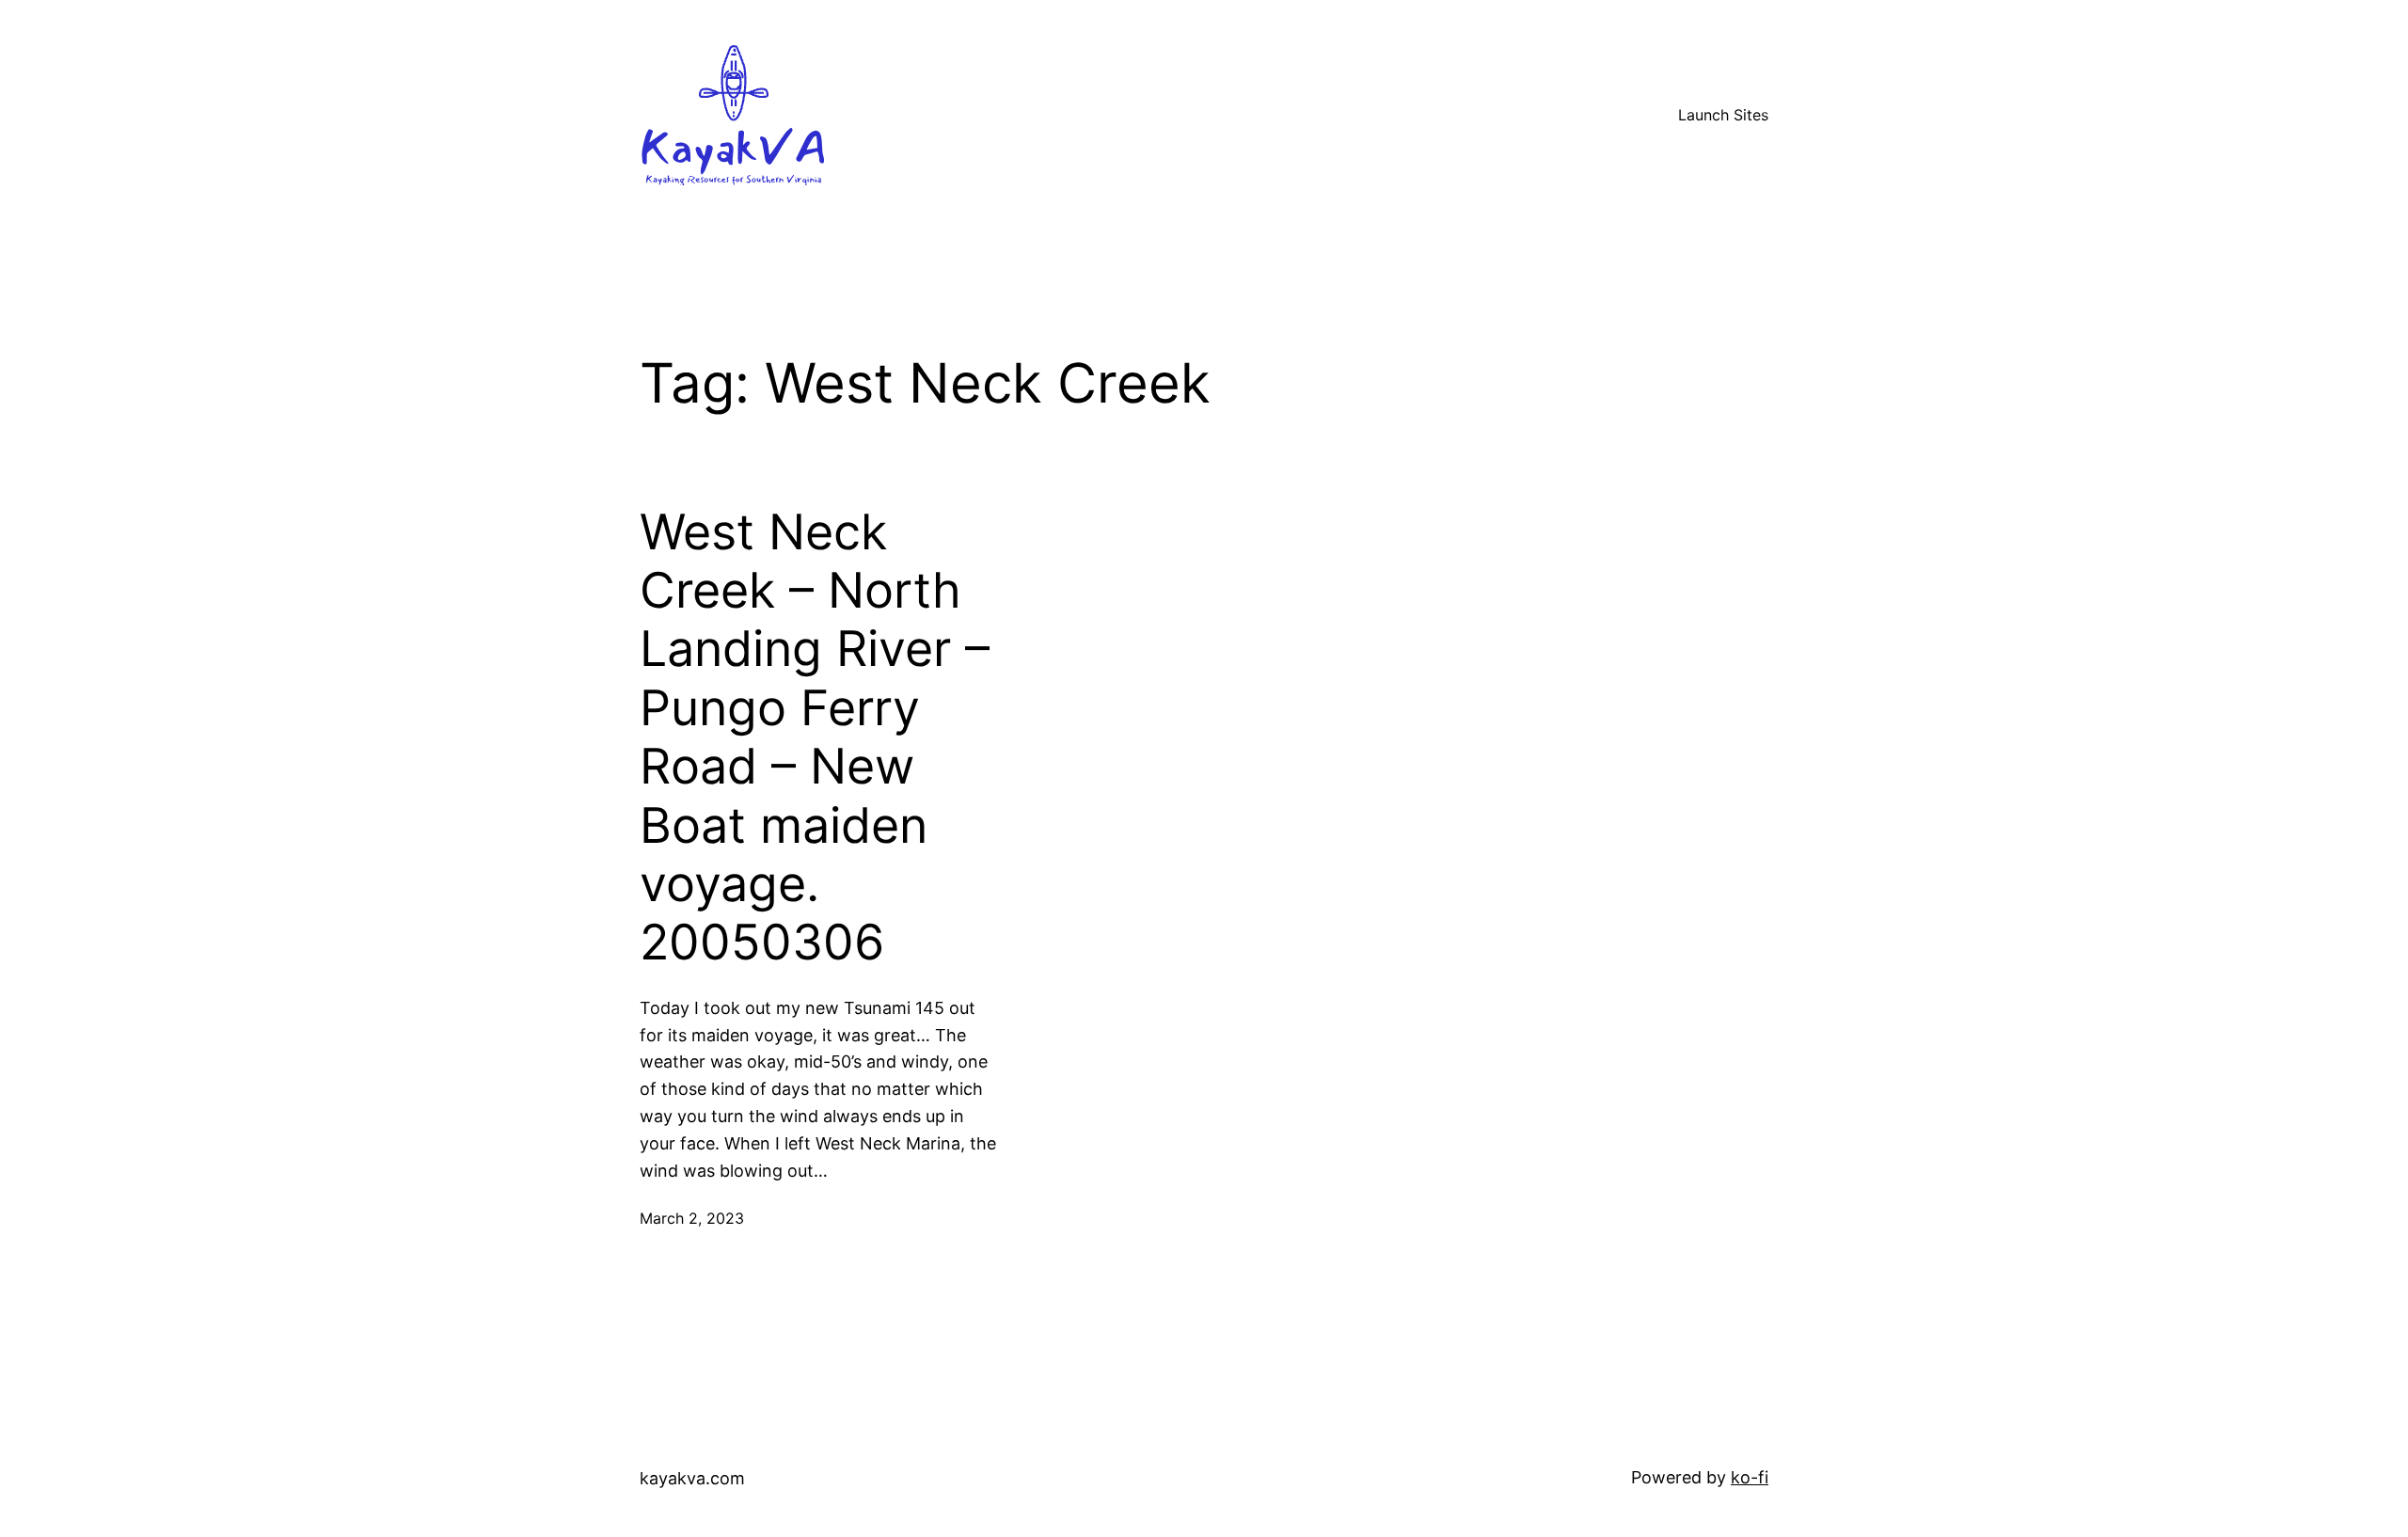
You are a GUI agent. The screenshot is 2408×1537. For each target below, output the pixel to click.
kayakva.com (692, 1478)
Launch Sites (1723, 115)
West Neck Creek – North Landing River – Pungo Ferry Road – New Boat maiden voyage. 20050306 (815, 738)
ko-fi (1750, 1477)
